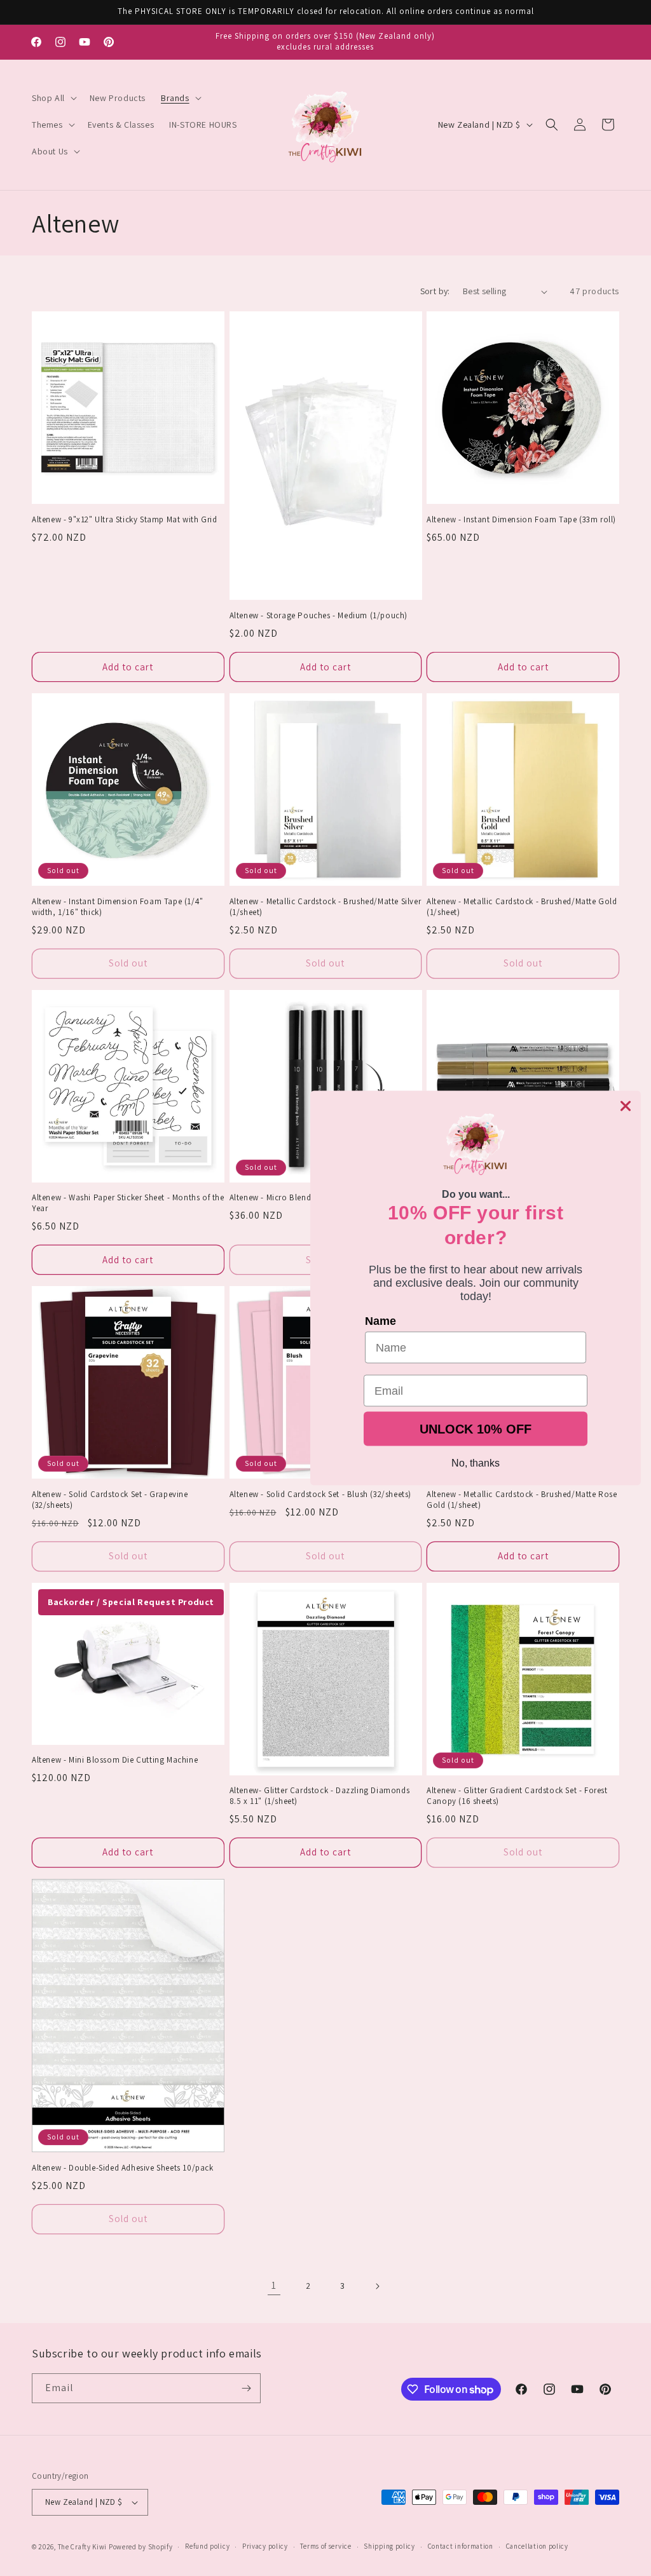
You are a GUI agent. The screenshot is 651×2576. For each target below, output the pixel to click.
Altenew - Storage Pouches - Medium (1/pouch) (319, 616)
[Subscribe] (246, 2388)
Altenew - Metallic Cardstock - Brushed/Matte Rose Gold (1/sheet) (522, 1500)
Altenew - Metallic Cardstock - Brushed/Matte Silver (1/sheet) (325, 907)
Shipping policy (389, 2546)
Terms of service (325, 2546)
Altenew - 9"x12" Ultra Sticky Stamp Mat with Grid (124, 520)
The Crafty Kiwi (83, 2547)
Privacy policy (265, 2546)
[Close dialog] (626, 1106)
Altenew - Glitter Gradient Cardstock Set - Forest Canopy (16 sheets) (517, 1796)
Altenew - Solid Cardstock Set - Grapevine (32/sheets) (110, 1500)
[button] (53, 98)
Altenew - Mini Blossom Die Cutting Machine (115, 1760)
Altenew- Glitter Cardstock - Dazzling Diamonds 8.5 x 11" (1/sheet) (320, 1796)
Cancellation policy (537, 2546)
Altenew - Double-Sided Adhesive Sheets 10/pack (123, 2168)
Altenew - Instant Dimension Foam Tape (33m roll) (521, 520)
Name (380, 1321)
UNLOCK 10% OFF (476, 1429)
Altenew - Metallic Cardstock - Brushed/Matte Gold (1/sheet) (522, 907)
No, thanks (476, 1463)
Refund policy (207, 2546)
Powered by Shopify (141, 2547)
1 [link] (274, 2285)
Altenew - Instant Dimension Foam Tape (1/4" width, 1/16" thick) (118, 907)
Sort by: (435, 291)
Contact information (461, 2546)
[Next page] (377, 2286)
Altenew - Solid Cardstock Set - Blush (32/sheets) (320, 1495)
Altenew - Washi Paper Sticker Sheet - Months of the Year (128, 1203)
